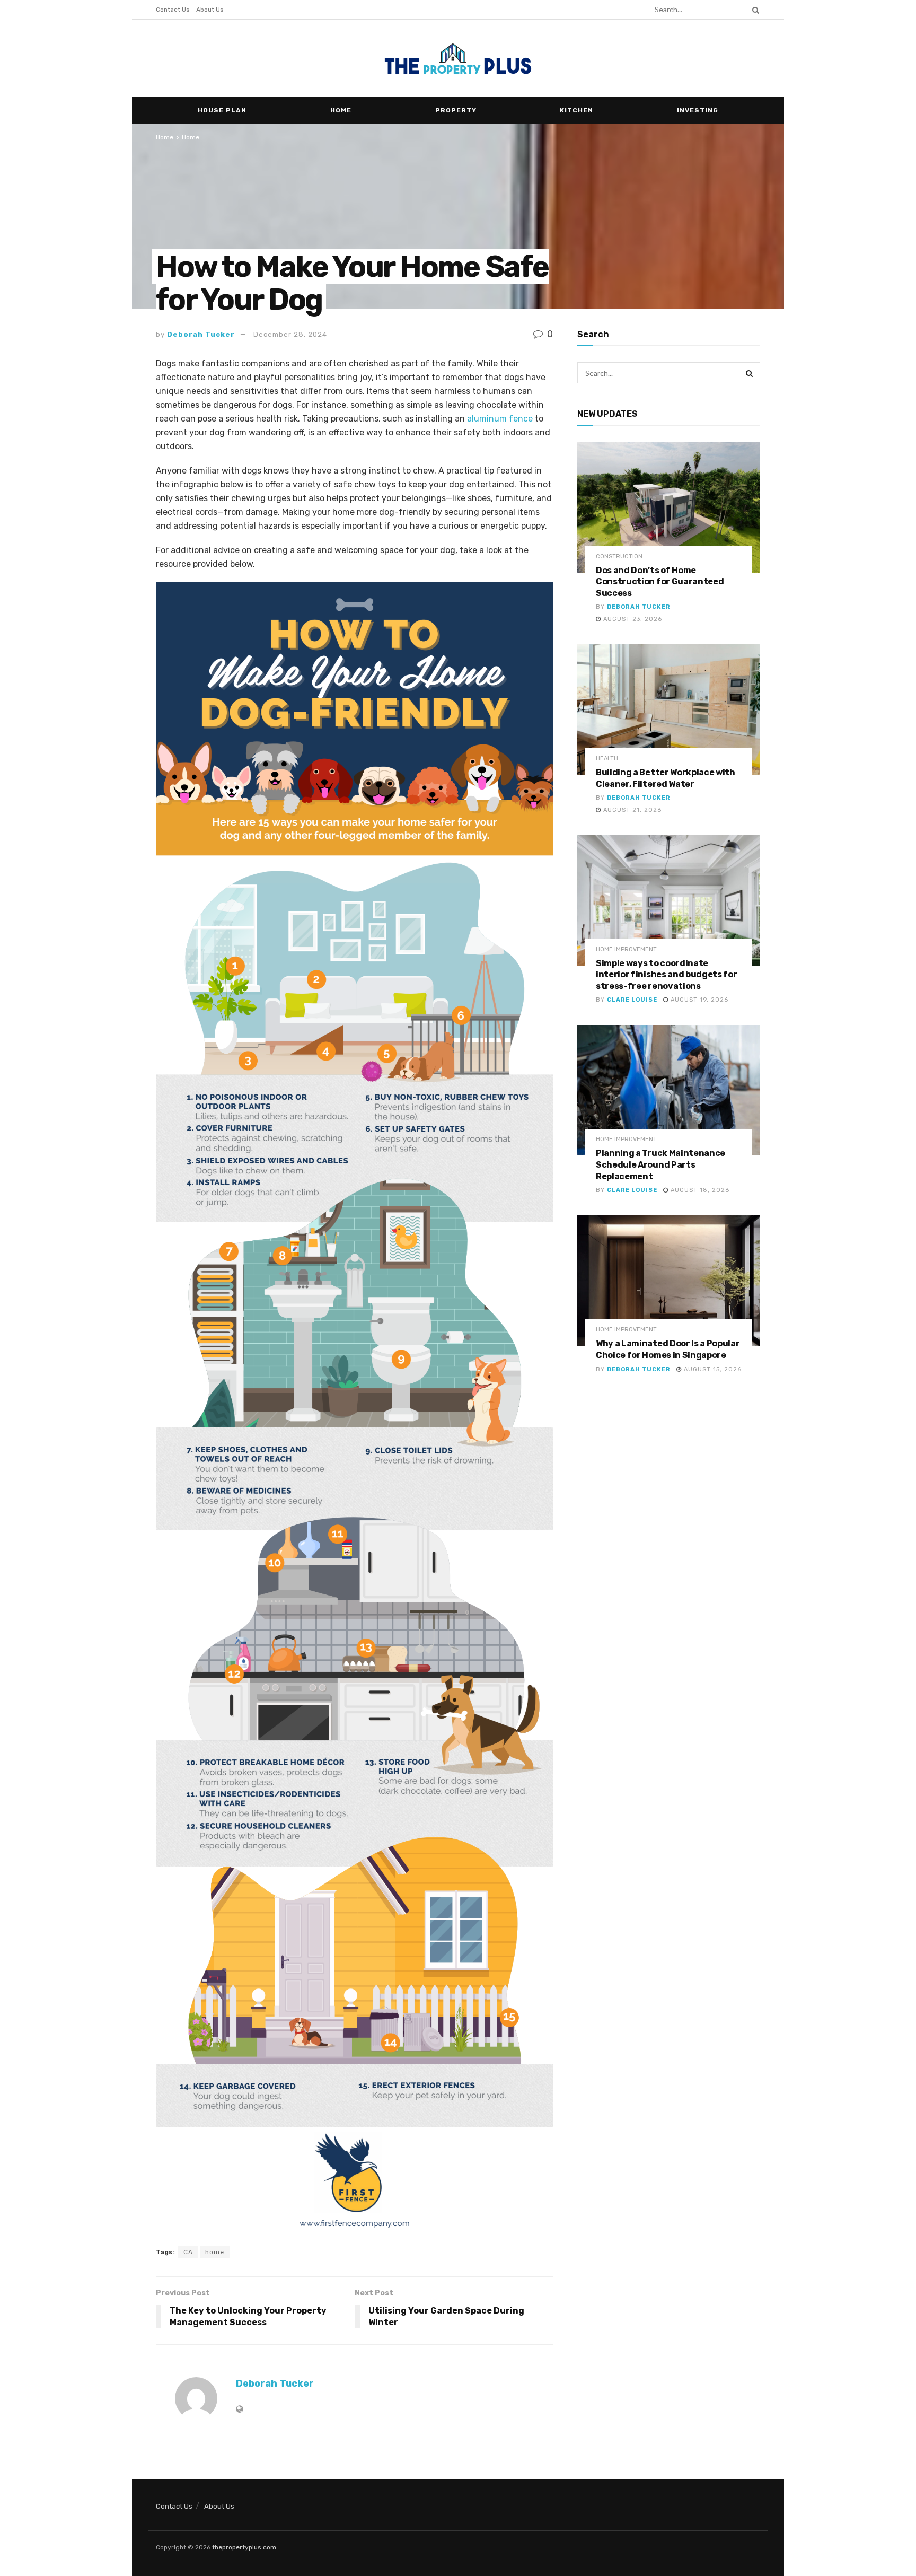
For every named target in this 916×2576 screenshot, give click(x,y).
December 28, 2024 (290, 334)
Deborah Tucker (201, 334)
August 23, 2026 (632, 619)
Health (607, 759)
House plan (222, 110)
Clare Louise (632, 1000)
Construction (619, 557)
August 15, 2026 (712, 1369)
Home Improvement (626, 949)
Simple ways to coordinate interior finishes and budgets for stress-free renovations (666, 975)
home (215, 2252)
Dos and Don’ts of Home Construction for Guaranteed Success (660, 582)
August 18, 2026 (699, 1190)
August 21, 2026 (631, 810)
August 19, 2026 (698, 1000)
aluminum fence (500, 419)
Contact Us (173, 10)
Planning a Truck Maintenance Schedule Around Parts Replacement (660, 1164)
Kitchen (576, 110)
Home (341, 110)
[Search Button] (754, 10)
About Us (210, 10)
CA (188, 2252)
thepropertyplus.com (244, 2547)
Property (456, 110)
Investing (698, 110)
